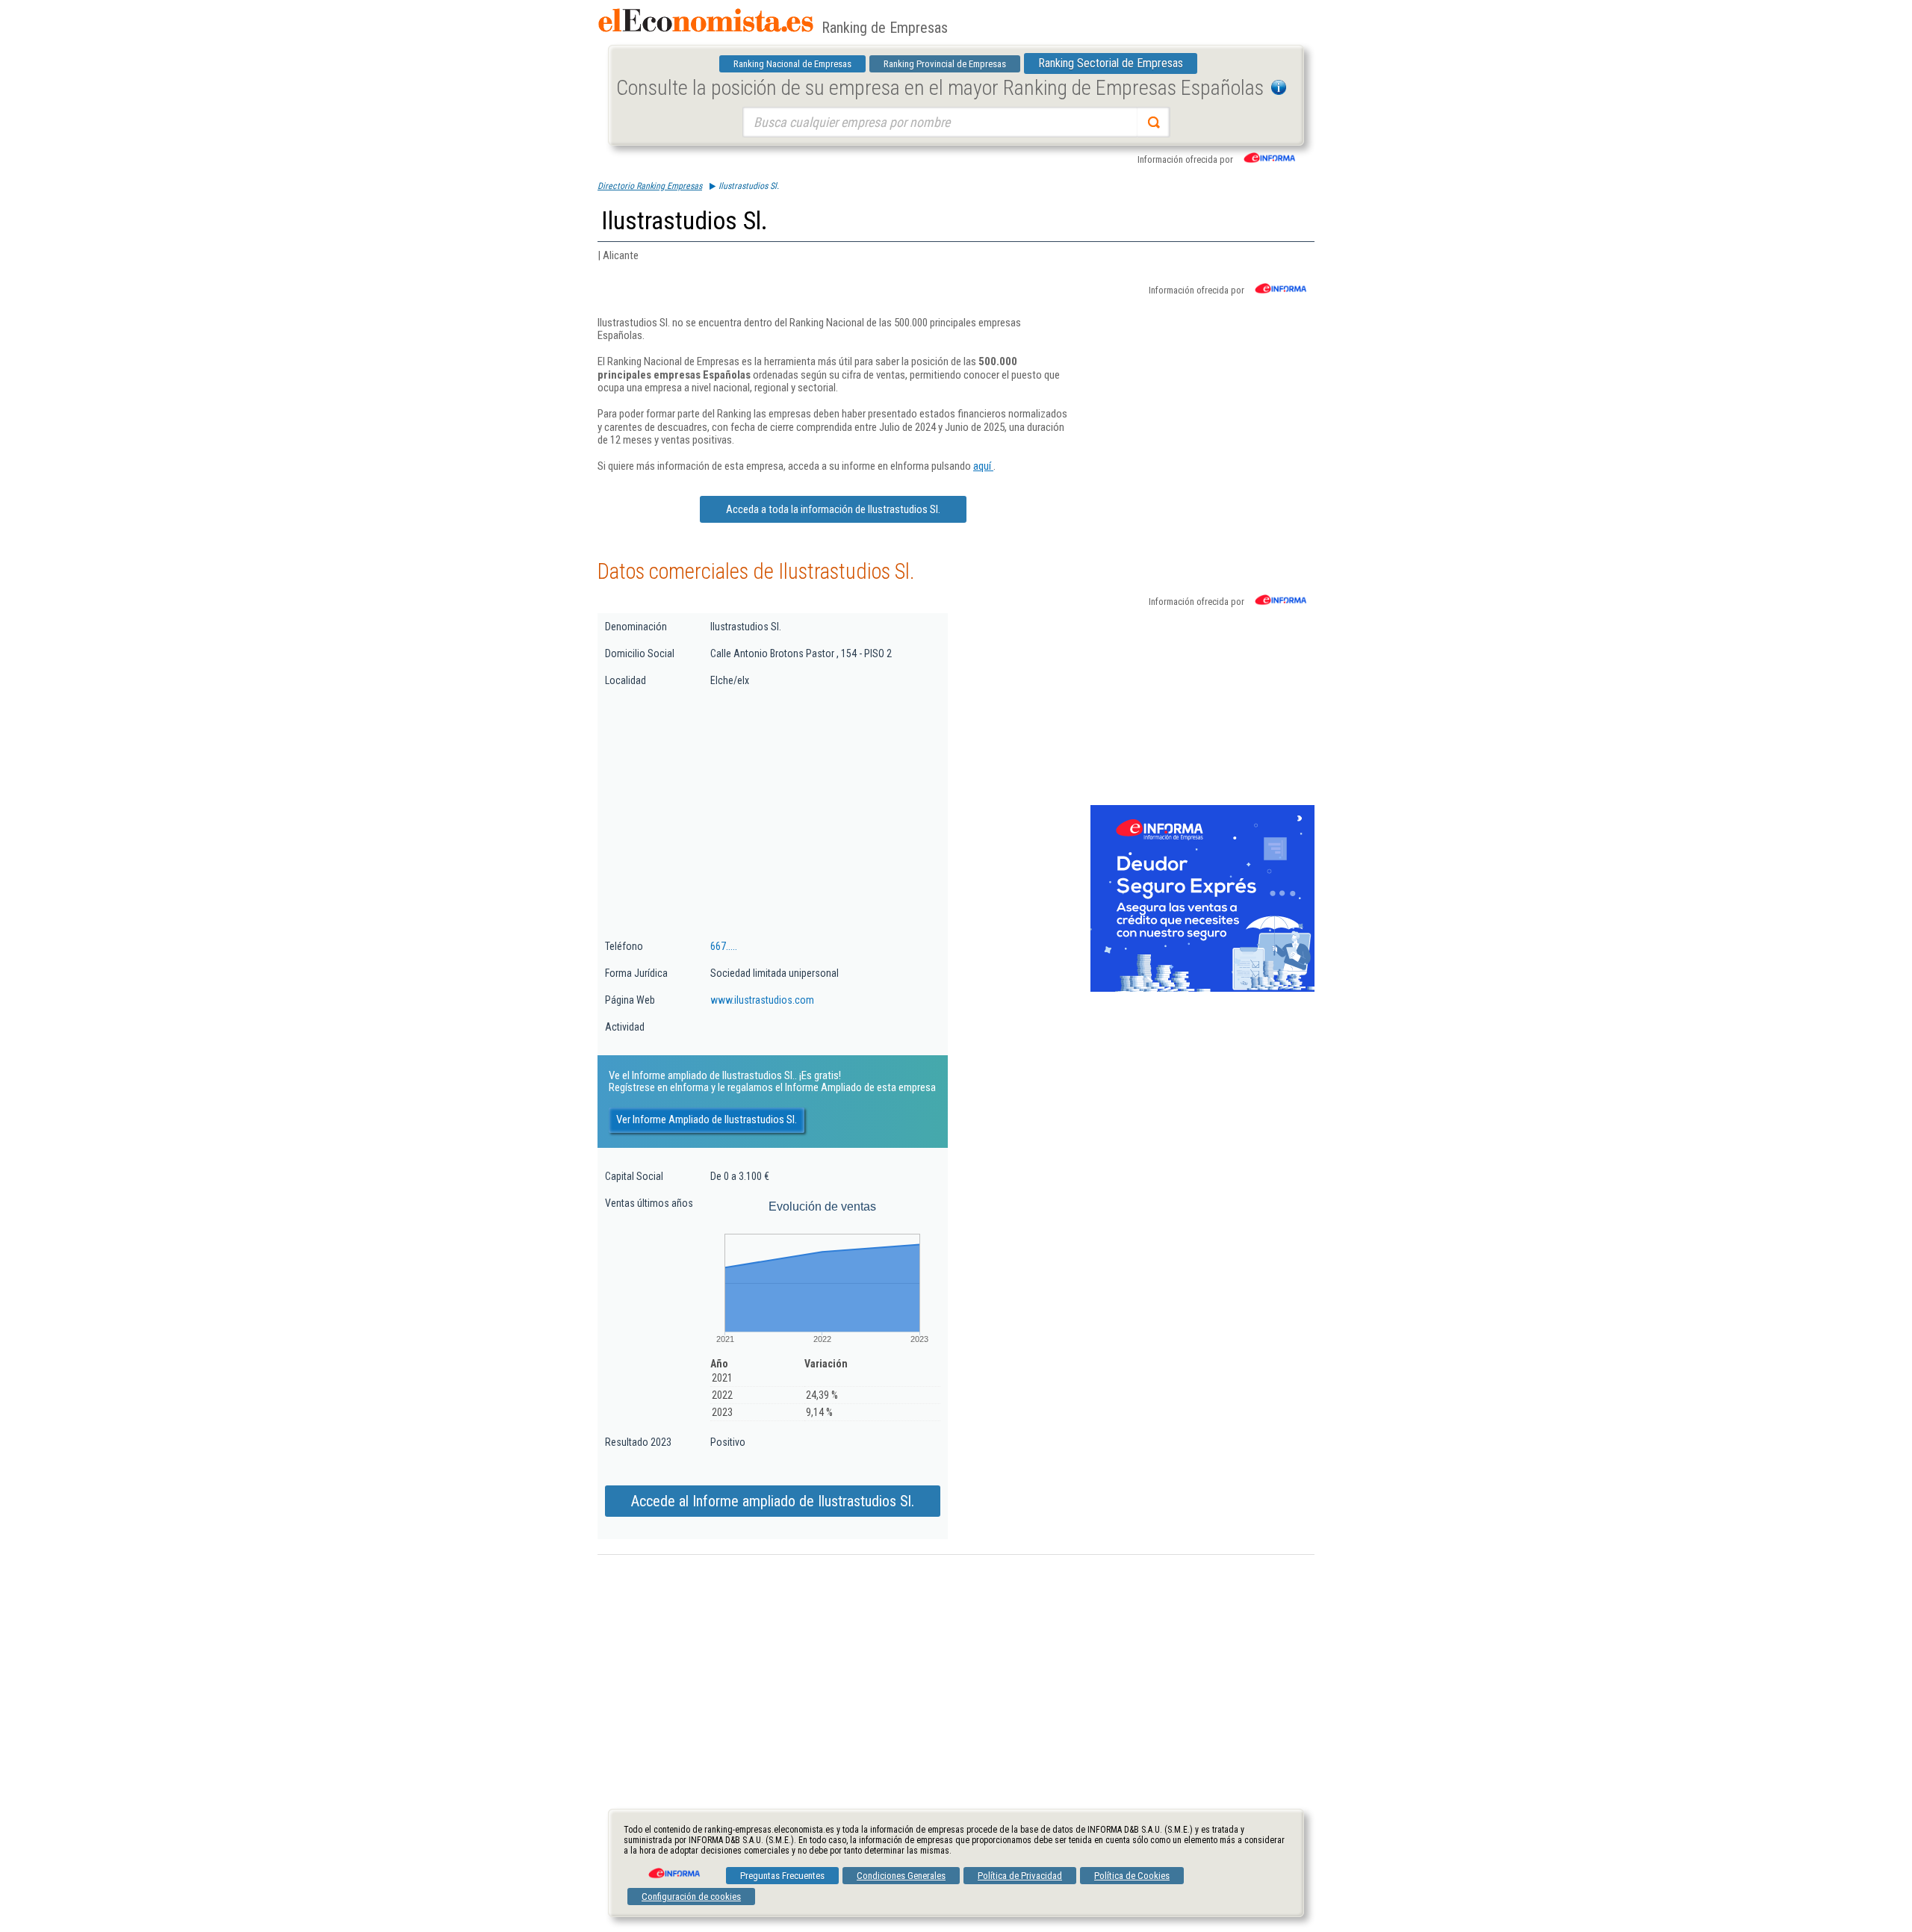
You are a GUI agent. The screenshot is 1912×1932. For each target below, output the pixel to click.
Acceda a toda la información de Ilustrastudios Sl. (833, 509)
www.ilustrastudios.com (762, 1000)
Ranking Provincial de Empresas (945, 64)
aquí (983, 466)
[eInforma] (673, 1868)
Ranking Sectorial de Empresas (1111, 63)
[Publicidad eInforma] (1202, 989)
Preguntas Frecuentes (782, 1876)
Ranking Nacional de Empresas (792, 64)
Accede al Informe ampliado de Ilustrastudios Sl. (773, 1501)
